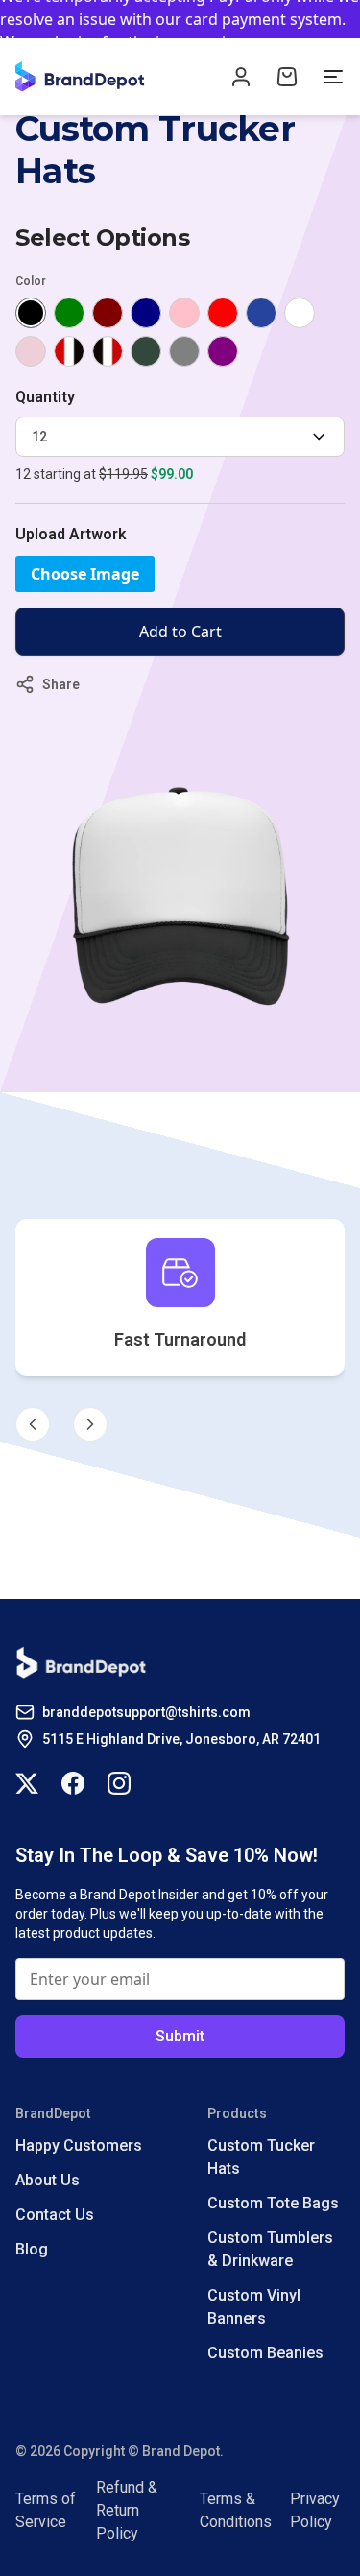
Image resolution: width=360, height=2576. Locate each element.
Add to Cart (180, 632)
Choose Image (85, 574)
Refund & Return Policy (127, 2510)
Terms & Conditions (236, 2510)
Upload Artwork (71, 534)
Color (31, 281)
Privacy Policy (315, 2510)
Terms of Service (46, 2510)
